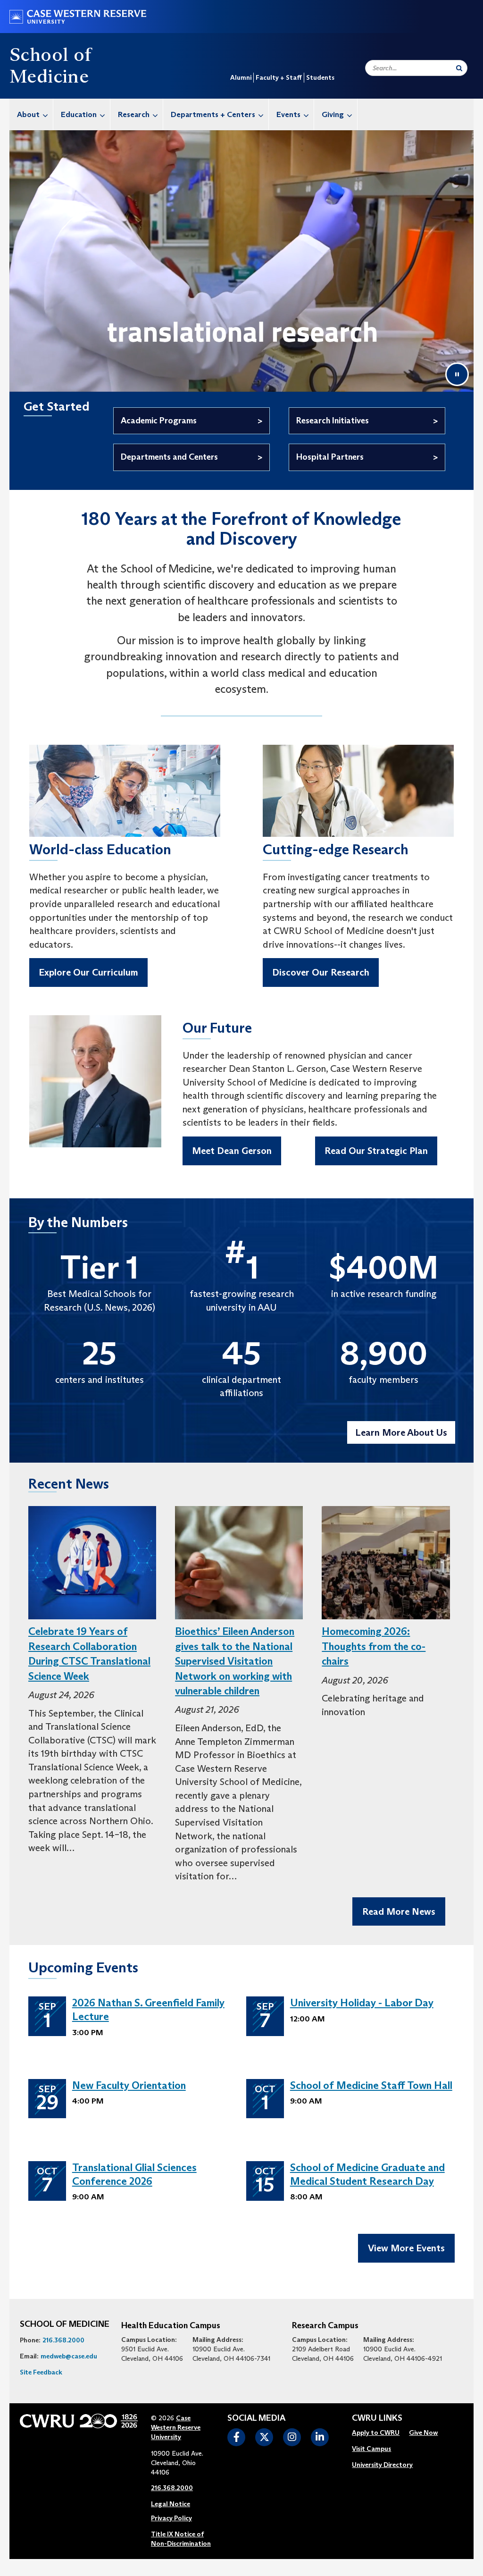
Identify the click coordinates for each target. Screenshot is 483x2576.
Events (288, 114)
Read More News (399, 1911)
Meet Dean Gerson (232, 1151)
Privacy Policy (171, 2518)
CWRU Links (377, 2418)
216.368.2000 (63, 2340)
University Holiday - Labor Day (362, 2003)
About (28, 114)
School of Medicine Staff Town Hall (371, 2085)
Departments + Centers (213, 114)
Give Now (423, 2433)
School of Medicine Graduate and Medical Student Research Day (367, 2174)
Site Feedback (41, 2372)
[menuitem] (31, 114)
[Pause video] (457, 374)
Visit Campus (371, 2449)
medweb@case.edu (69, 2356)
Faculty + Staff (279, 77)
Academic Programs (159, 421)
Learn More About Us (401, 1432)
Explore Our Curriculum (88, 972)
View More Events (406, 2248)
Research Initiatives (333, 421)
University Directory (382, 2465)
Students (320, 77)
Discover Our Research (321, 972)
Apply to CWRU (376, 2433)
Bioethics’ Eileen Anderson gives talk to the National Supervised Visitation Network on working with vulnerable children (235, 1661)
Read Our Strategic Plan (376, 1151)
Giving (333, 114)
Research (134, 114)
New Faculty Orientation (129, 2085)
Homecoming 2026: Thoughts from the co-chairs (374, 1646)
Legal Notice (171, 2504)
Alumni (241, 77)
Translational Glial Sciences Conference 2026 (134, 2174)
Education (79, 114)
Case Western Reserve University (176, 2427)
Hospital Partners (330, 457)
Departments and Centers (169, 457)
